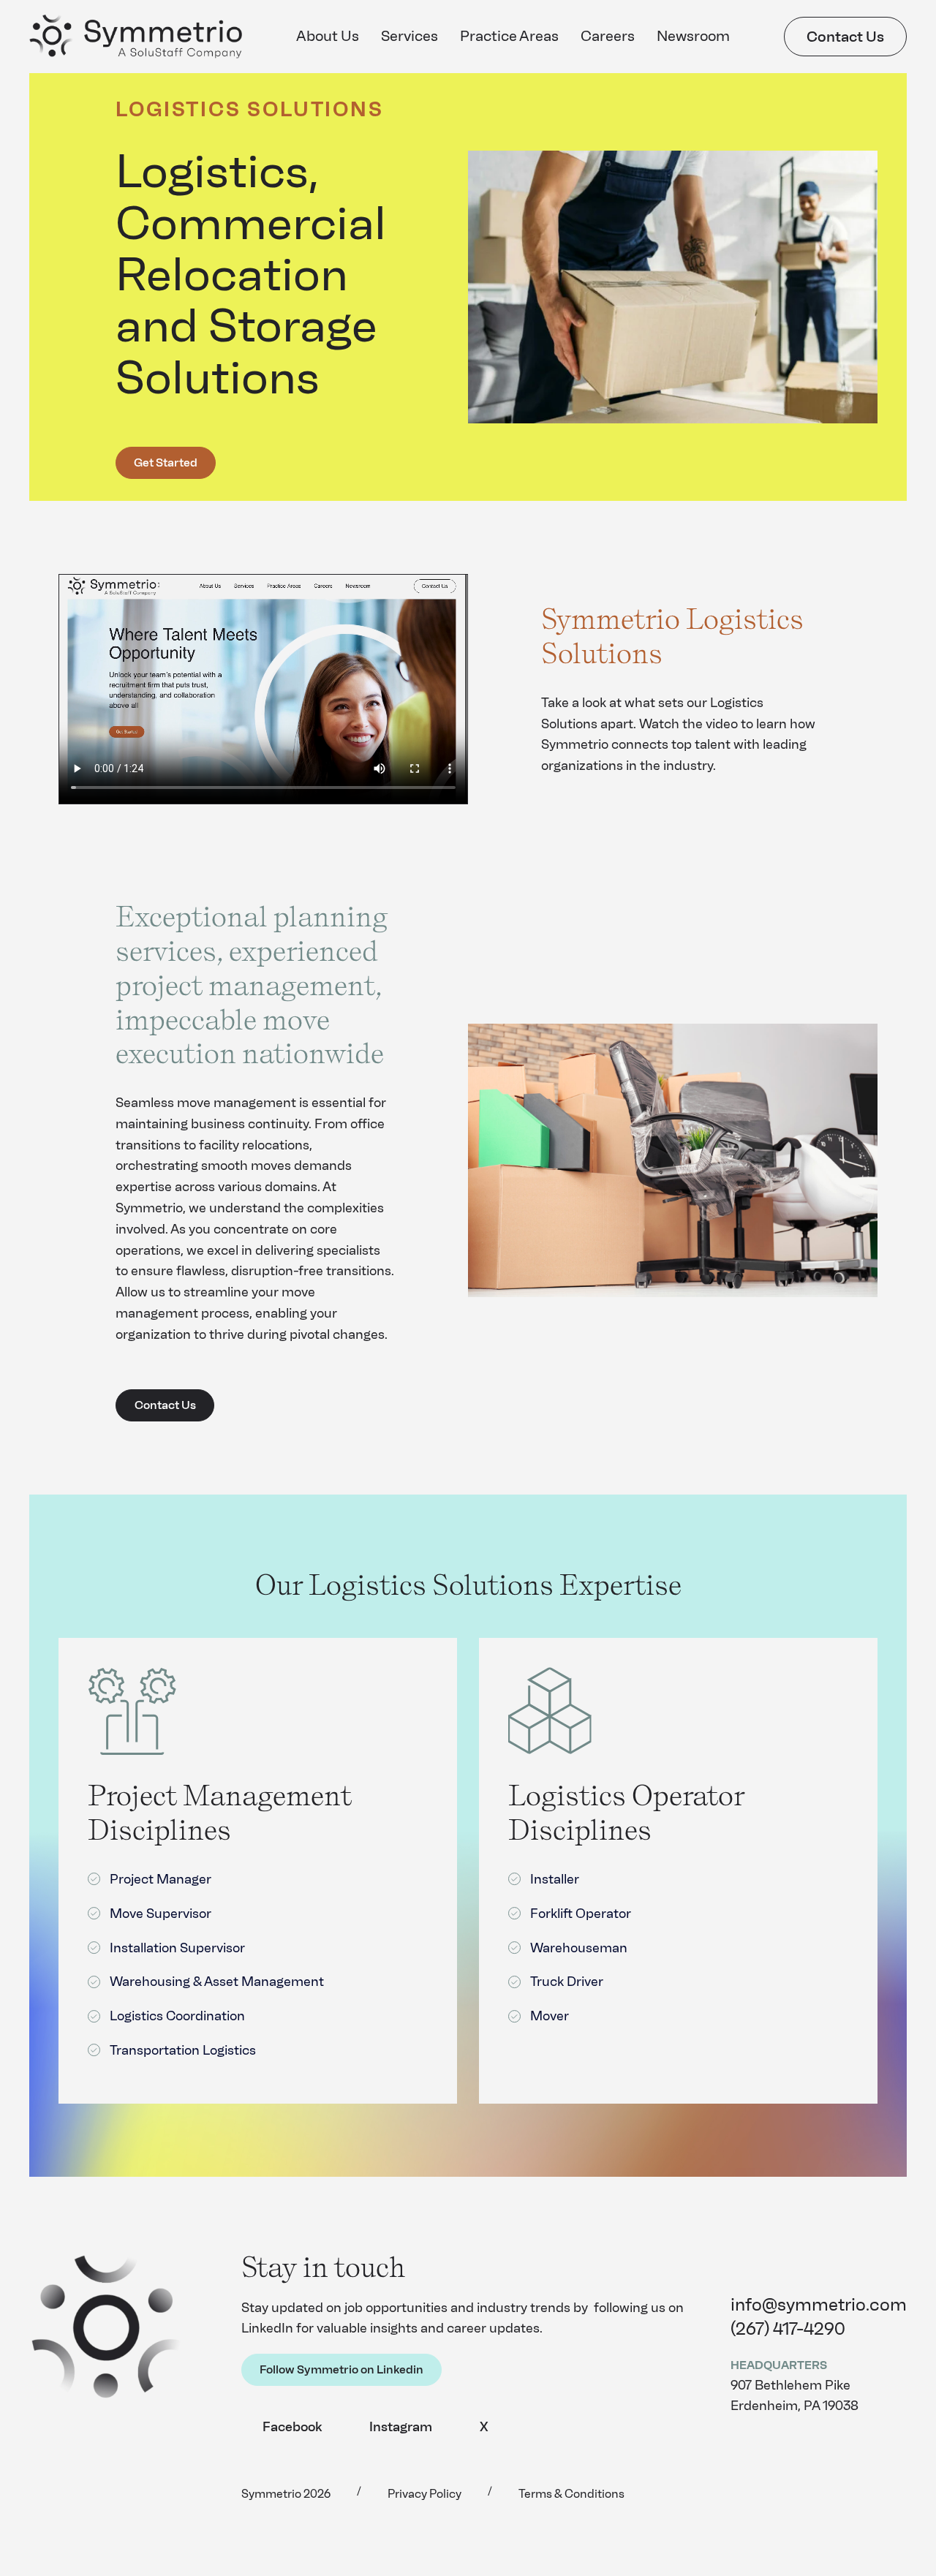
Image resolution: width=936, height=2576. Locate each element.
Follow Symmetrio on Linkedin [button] (341, 2369)
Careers (608, 36)
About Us (328, 36)
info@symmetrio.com (819, 2304)
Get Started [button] (166, 462)
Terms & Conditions (571, 2494)
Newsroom (693, 36)
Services (409, 36)
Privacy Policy (424, 2494)
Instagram (401, 2427)
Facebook (292, 2427)
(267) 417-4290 (788, 2328)
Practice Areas (509, 36)
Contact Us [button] (845, 37)
